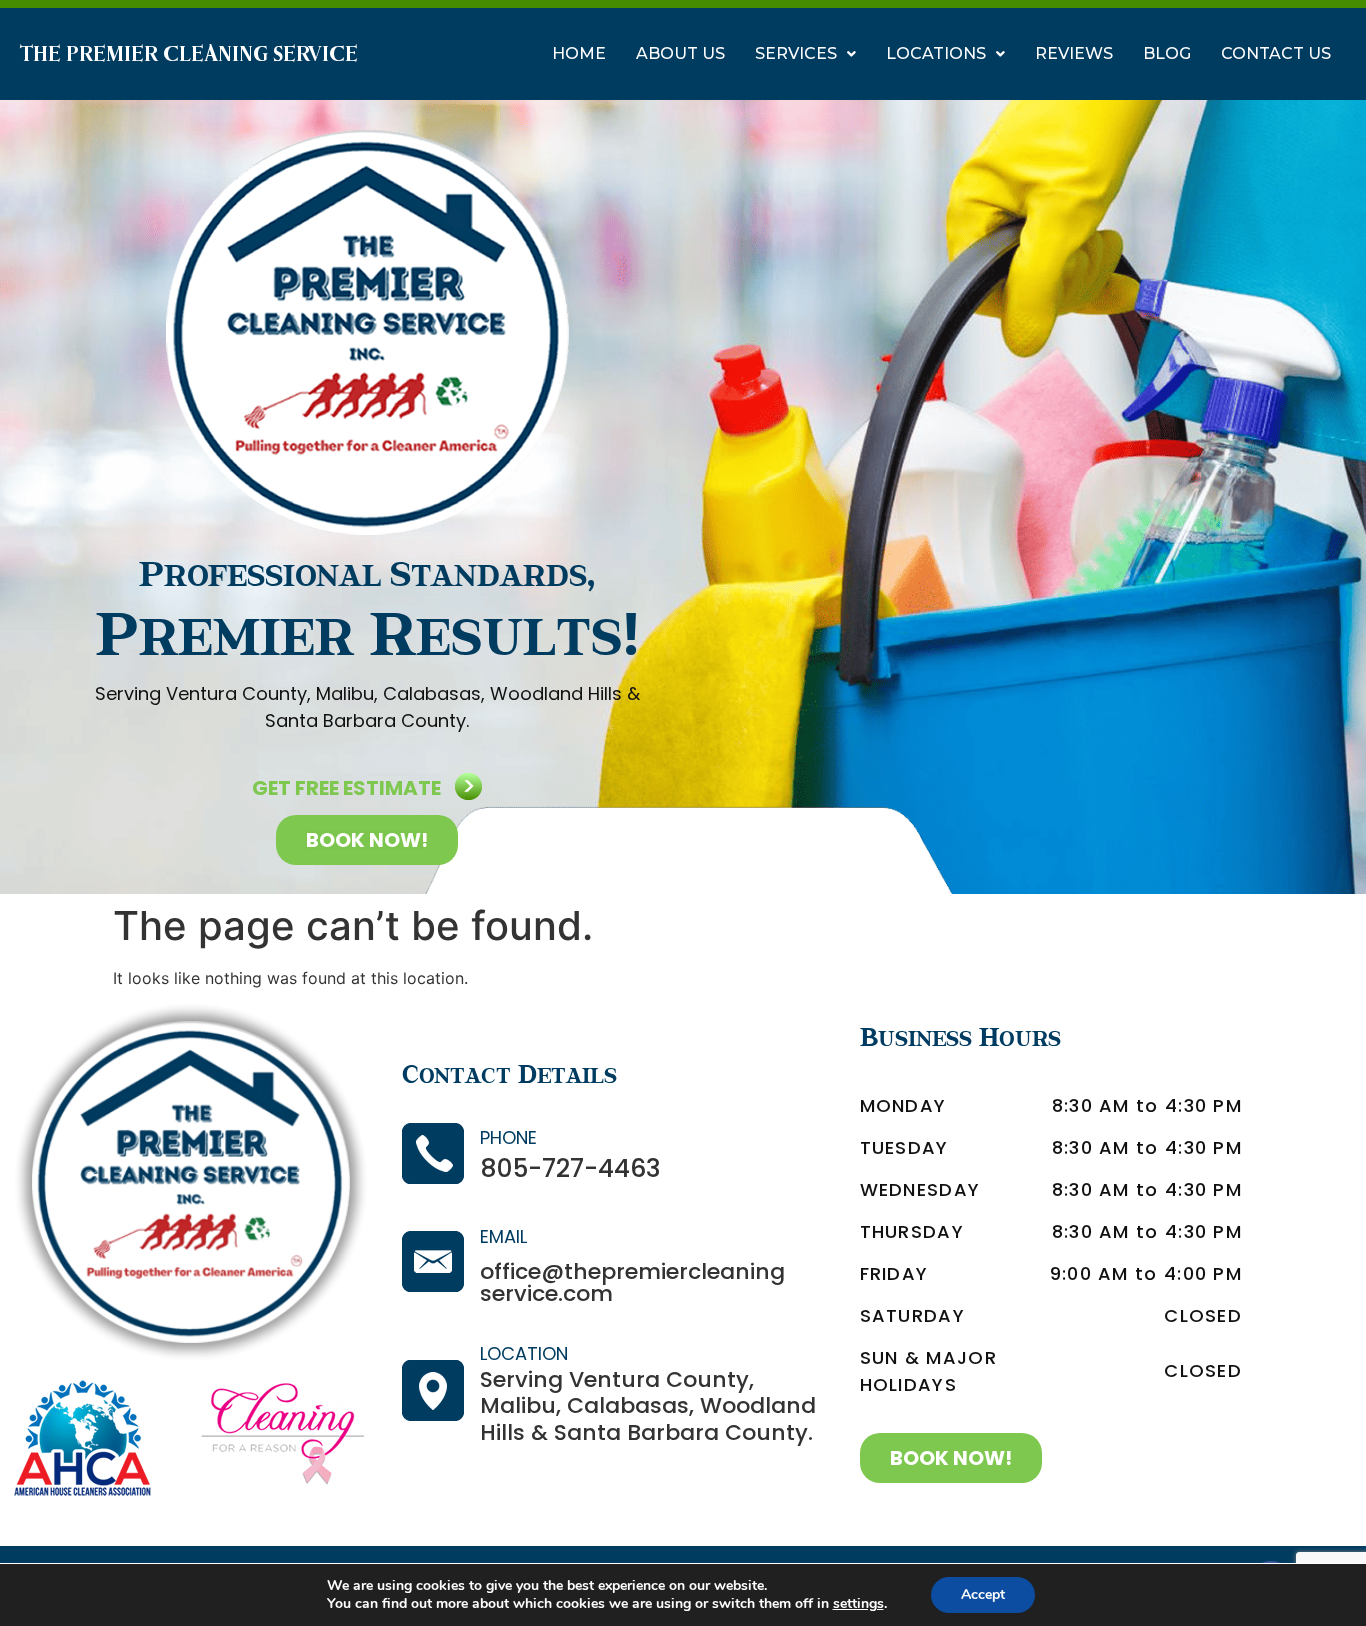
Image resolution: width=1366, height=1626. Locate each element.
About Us (680, 53)
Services (796, 53)
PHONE (508, 1137)
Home (579, 53)
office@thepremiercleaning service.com (632, 1282)
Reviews (1074, 53)
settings (858, 1604)
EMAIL (503, 1236)
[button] (805, 54)
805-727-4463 (570, 1168)
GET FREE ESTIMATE (346, 788)
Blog (1167, 53)
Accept (983, 1594)
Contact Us (1276, 53)
